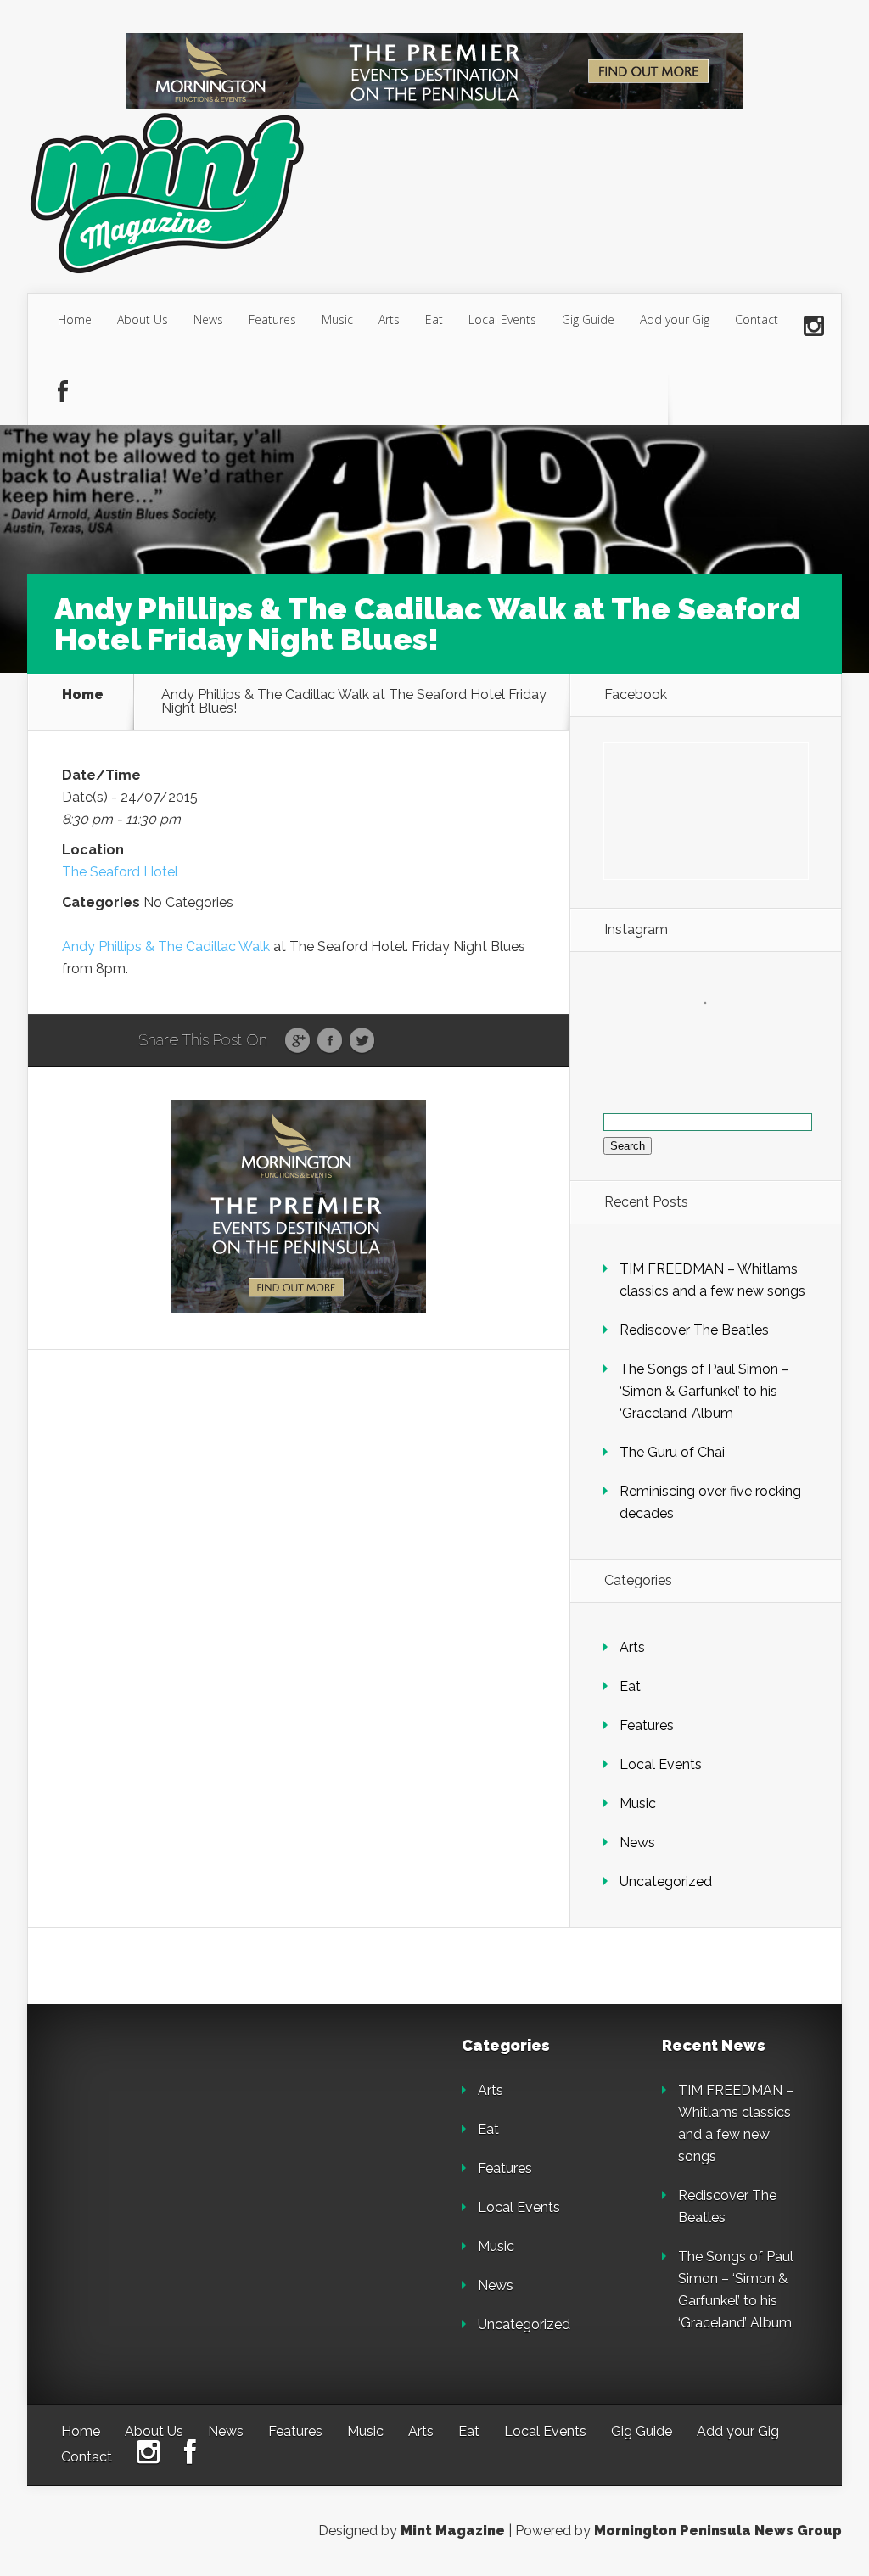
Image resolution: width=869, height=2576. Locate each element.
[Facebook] (63, 393)
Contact (757, 319)
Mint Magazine (453, 2531)
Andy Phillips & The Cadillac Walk (166, 946)
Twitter (362, 1041)
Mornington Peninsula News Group (718, 2531)
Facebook (330, 1041)
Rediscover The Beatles (694, 1330)
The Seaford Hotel (120, 872)
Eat (434, 319)
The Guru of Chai (672, 1452)
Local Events (502, 319)
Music (337, 319)
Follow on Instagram (716, 1034)
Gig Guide (588, 319)
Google (297, 1041)
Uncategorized (666, 1882)
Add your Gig (675, 319)
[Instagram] (814, 327)
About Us (143, 319)
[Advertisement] (180, 2144)
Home (75, 319)
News (208, 319)
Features (272, 319)
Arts (389, 319)
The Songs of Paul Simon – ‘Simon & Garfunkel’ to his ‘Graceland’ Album (704, 1391)
